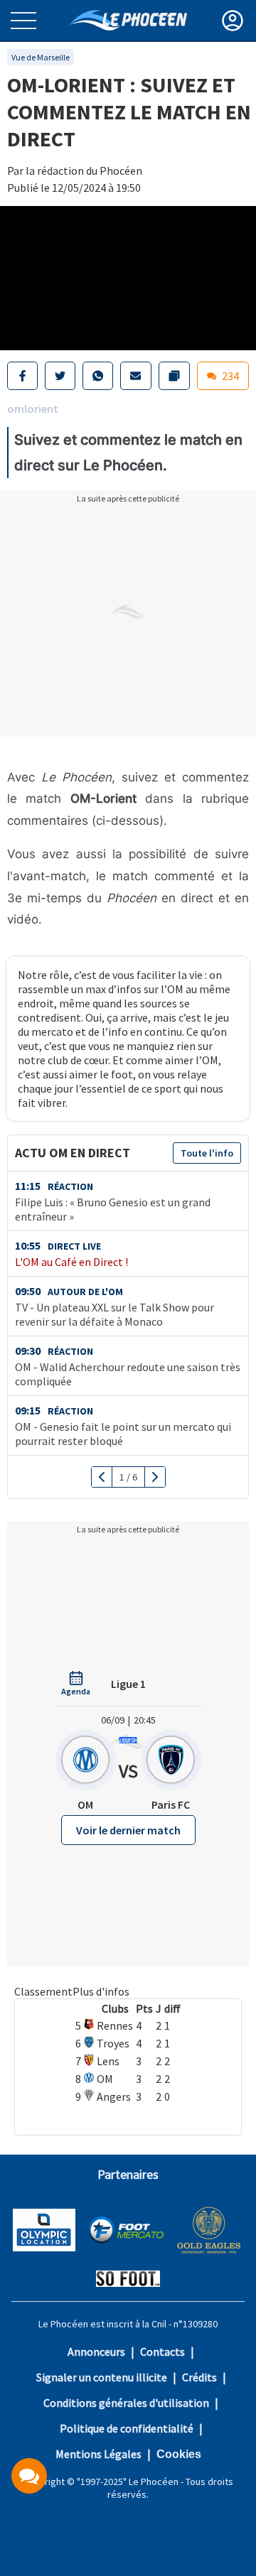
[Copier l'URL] (174, 376)
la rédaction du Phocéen (84, 171)
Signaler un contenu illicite (102, 2377)
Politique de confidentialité (127, 2428)
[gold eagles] (209, 2232)
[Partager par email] (135, 376)
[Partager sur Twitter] (60, 376)
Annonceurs (96, 2352)
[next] (155, 1477)
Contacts (162, 2352)
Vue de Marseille (41, 57)
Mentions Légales (98, 2454)
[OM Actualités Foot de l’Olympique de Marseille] (128, 20)
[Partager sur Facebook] (22, 376)
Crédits (199, 2377)
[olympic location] (44, 2231)
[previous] (102, 1477)
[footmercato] (126, 2231)
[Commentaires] (29, 2476)
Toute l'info (207, 1153)
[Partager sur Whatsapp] (98, 376)
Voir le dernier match (128, 1830)
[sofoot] (128, 2280)
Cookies (179, 2454)
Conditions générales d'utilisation (126, 2403)
